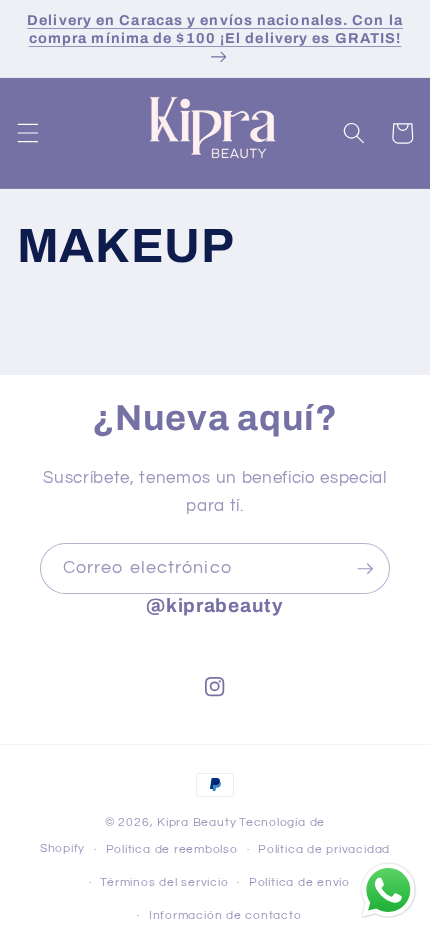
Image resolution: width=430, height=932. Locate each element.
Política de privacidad (324, 849)
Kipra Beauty (196, 822)
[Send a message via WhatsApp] (388, 890)
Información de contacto (225, 915)
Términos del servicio (164, 882)
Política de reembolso (172, 849)
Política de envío (299, 882)
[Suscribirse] (365, 569)
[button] (27, 133)
